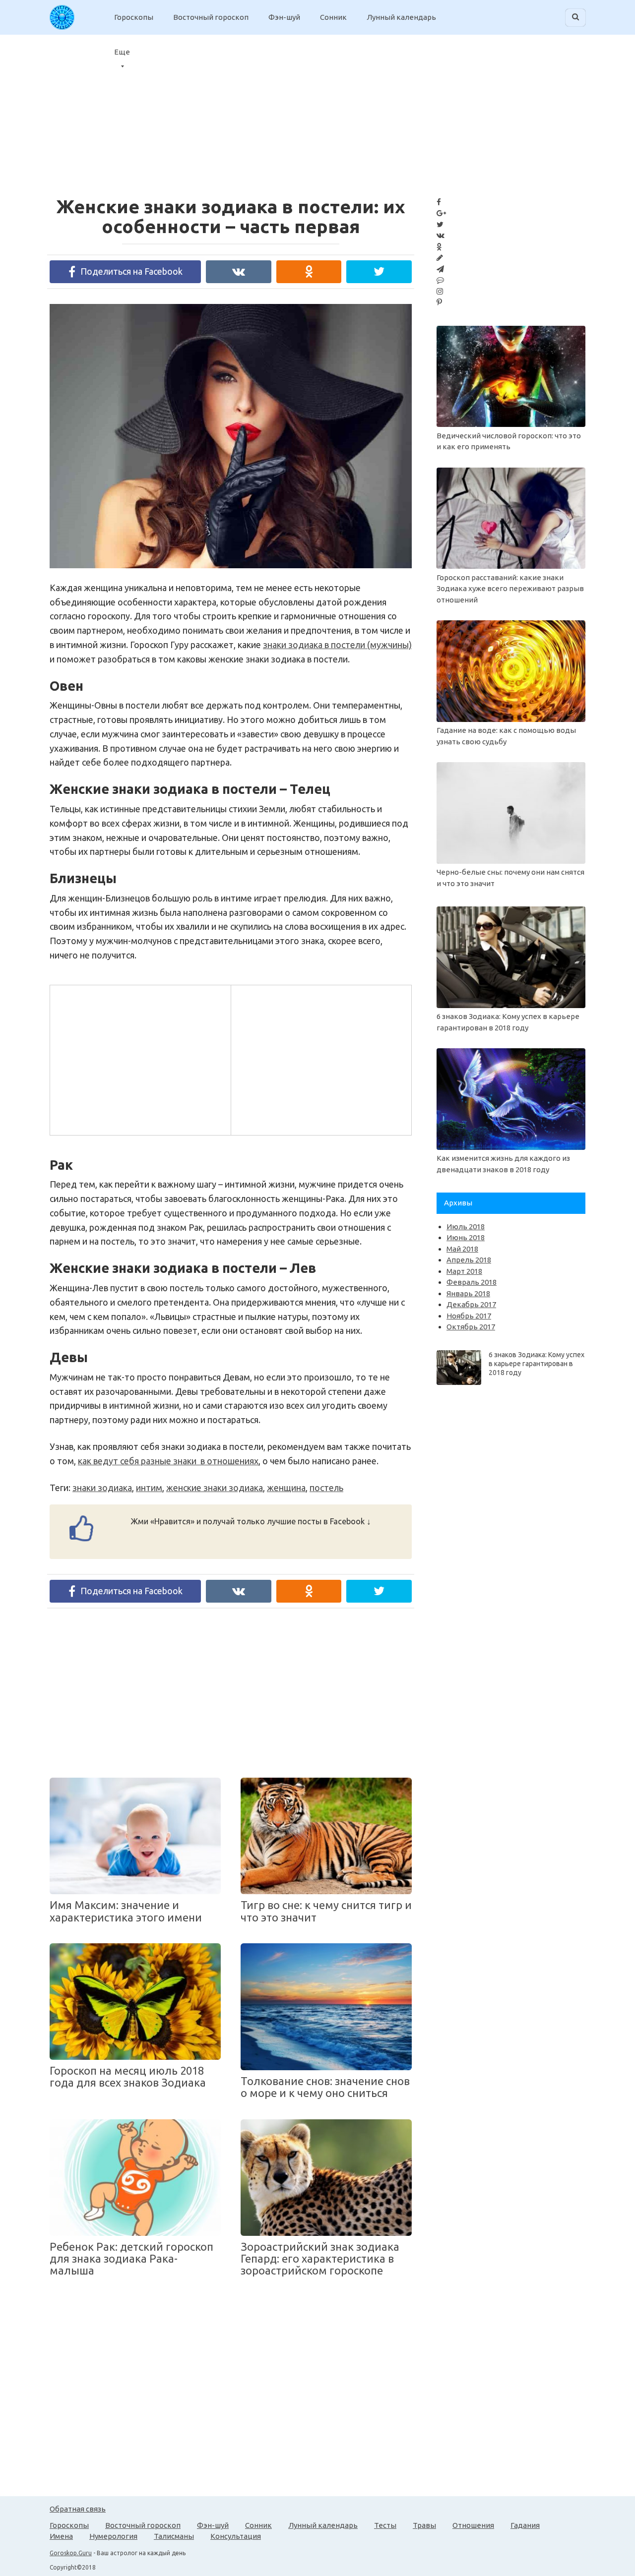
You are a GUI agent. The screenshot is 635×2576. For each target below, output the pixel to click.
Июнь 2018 (466, 1237)
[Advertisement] (556, 109)
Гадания (525, 2525)
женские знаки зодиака (215, 1488)
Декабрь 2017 (471, 1304)
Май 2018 (462, 1249)
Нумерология (113, 2536)
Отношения (473, 2525)
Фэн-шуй (284, 17)
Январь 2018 (468, 1293)
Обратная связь (78, 2509)
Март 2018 (464, 1271)
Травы (424, 2525)
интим (149, 1488)
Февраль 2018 (472, 1282)
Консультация (236, 2536)
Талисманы (174, 2536)
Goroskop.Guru (71, 2553)
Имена (61, 2536)
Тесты (385, 2525)
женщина (286, 1488)
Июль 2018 (466, 1227)
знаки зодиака (102, 1488)
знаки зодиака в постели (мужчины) (337, 645)
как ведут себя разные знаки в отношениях (168, 1461)
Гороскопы (134, 17)
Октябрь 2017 (471, 1327)
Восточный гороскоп (211, 17)
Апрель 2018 (469, 1260)
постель (326, 1488)
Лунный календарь (401, 17)
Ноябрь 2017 (469, 1316)
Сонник (333, 17)
